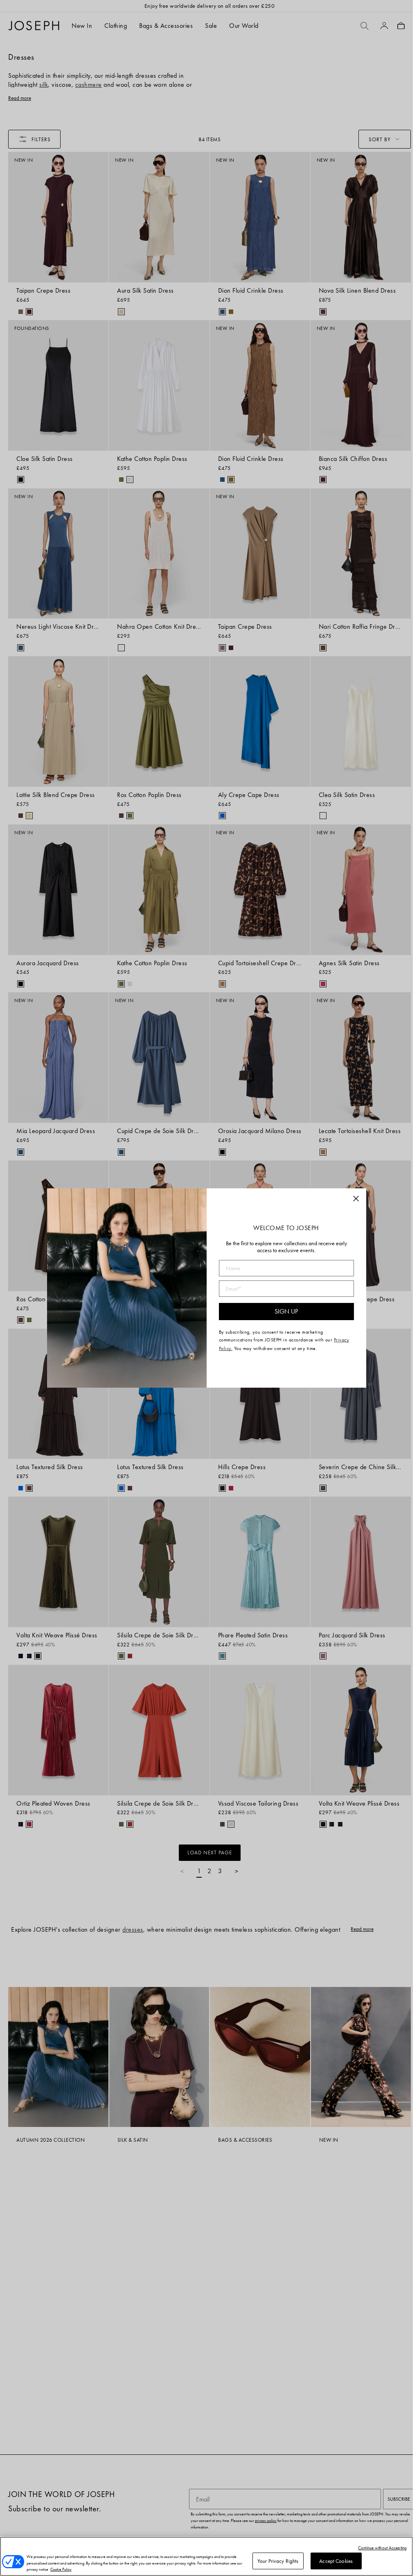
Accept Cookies (336, 2561)
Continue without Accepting (382, 2548)
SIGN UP (286, 1311)
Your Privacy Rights (278, 2561)
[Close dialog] (356, 1199)
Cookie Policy (61, 2569)
